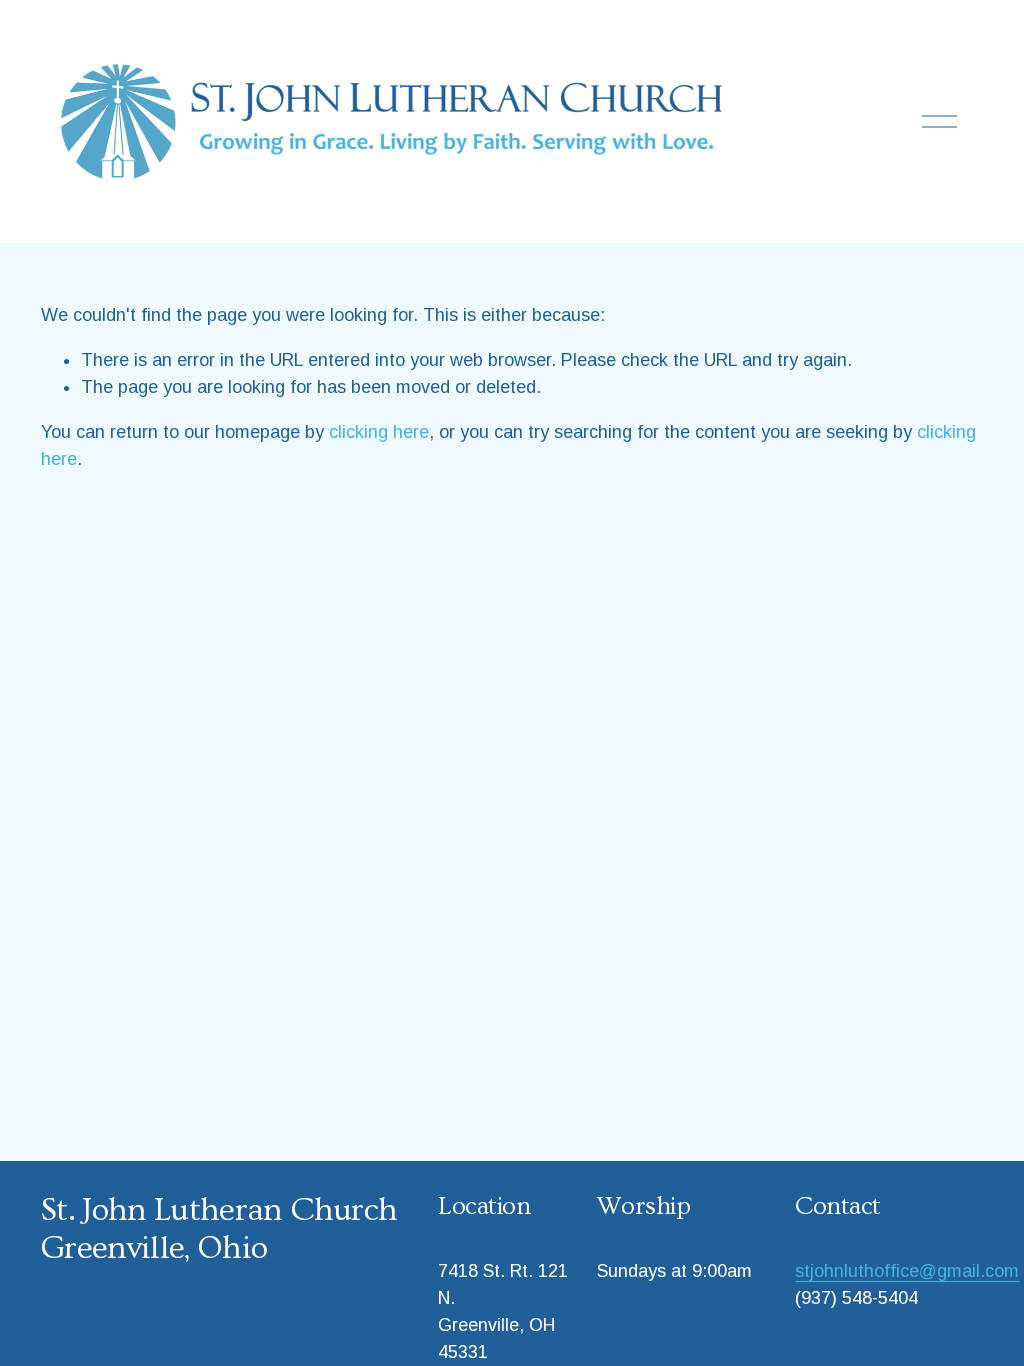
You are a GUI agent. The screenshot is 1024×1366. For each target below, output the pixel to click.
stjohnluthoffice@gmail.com (907, 1271)
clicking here (379, 432)
